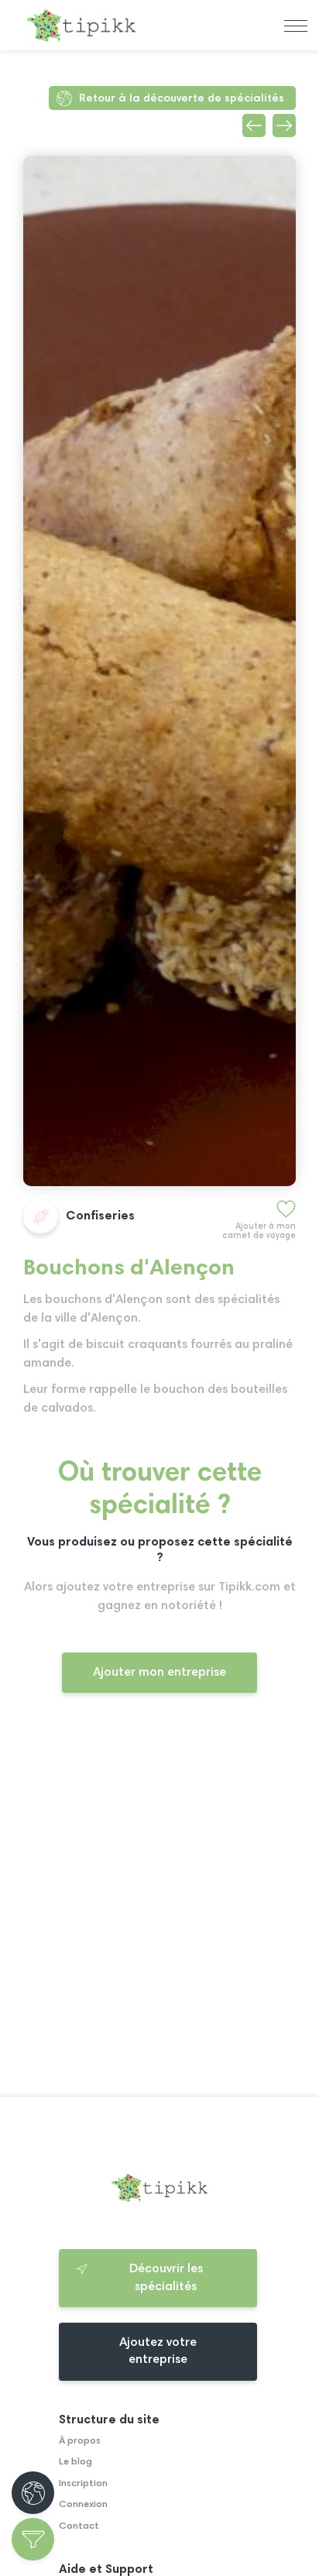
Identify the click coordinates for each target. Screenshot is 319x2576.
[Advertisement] (159, 1908)
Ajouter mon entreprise (159, 1673)
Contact (79, 2526)
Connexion (83, 2505)
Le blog (75, 2462)
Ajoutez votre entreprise (158, 2351)
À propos (80, 2441)
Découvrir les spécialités (166, 2278)
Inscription (83, 2484)
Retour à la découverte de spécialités (182, 99)
